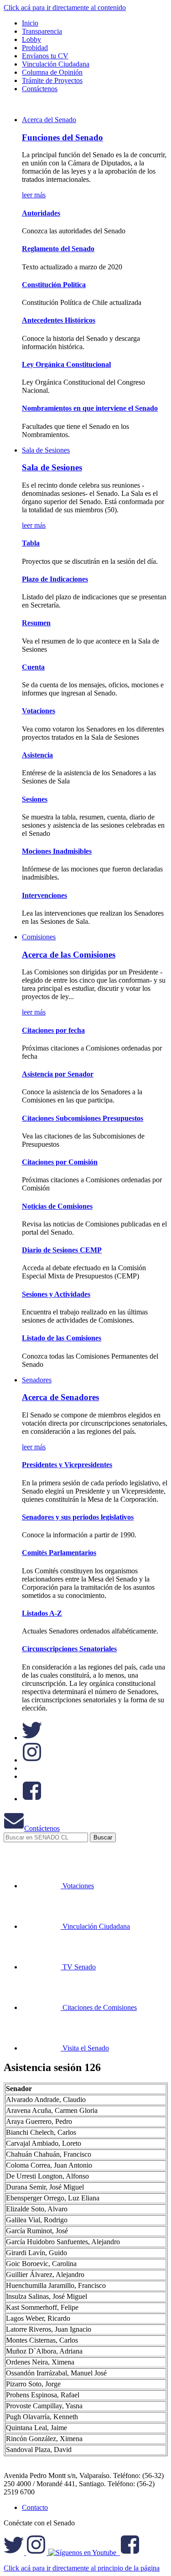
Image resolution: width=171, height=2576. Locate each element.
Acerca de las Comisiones (69, 955)
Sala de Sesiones (46, 450)
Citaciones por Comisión (60, 1162)
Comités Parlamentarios (59, 1553)
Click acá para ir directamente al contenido (65, 8)
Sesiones (35, 799)
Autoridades (41, 213)
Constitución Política (54, 285)
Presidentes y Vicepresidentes (67, 1465)
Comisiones (39, 937)
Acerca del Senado (49, 120)
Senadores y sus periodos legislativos (78, 1517)
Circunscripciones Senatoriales (69, 1649)
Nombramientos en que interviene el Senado (90, 408)
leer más (34, 195)
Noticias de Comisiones (57, 1206)
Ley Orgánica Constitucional (66, 364)
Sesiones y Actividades (56, 1294)
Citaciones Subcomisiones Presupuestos (83, 1118)
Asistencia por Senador (58, 1074)
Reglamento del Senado (58, 249)
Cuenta (33, 667)
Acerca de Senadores (60, 1397)
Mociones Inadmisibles (57, 851)
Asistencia (37, 755)
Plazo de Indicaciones (55, 579)
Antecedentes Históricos (59, 320)
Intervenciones (44, 895)
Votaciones (39, 711)
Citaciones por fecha (53, 1030)
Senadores (37, 1380)
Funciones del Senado (62, 137)
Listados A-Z (42, 1613)
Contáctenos (42, 1828)
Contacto (35, 2507)
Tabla (31, 543)
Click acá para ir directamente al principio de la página (82, 2568)
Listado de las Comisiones (62, 1338)
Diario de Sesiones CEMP (62, 1250)
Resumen (36, 623)
